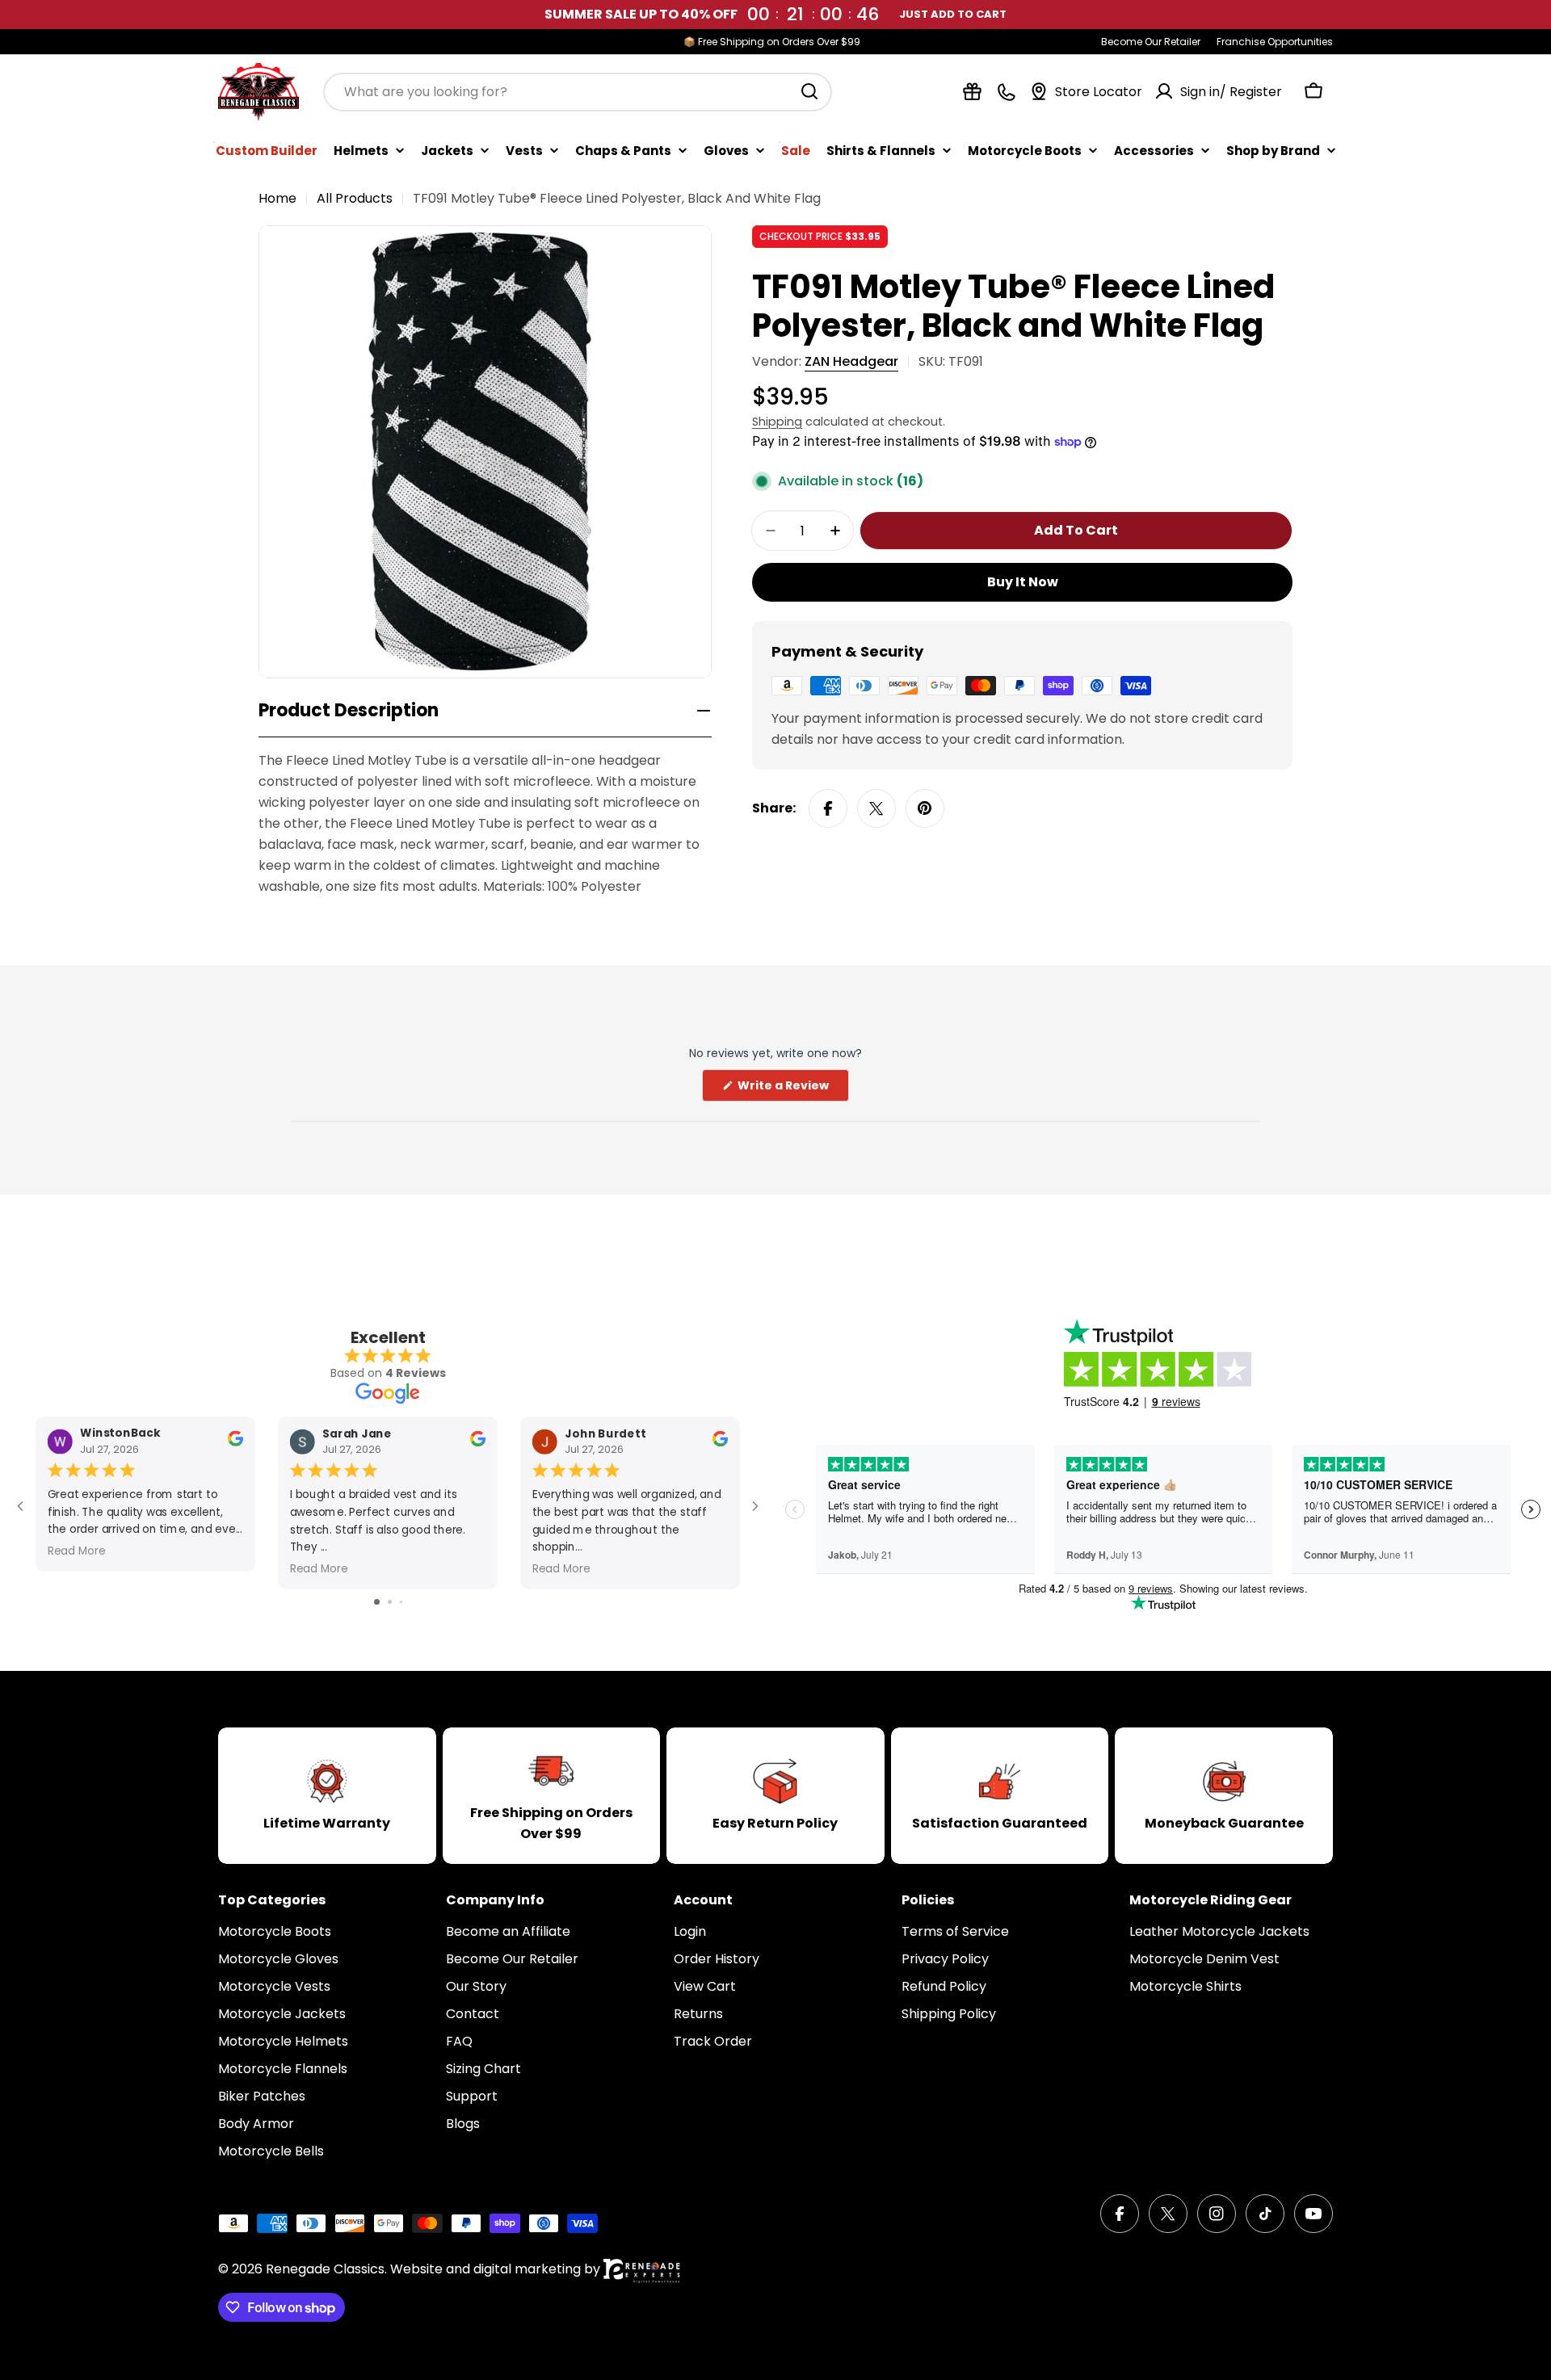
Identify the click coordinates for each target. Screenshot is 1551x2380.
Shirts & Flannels (881, 150)
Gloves (726, 150)
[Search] (809, 91)
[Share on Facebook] (828, 808)
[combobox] (578, 91)
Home (277, 198)
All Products (355, 198)
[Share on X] (876, 808)
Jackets (447, 150)
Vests (524, 150)
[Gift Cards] (972, 92)
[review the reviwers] (235, 1443)
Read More (77, 1551)
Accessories (1154, 150)
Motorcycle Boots (1025, 150)
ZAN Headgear (851, 361)
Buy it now (1023, 582)
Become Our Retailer (1151, 42)
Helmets (361, 150)
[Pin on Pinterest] (925, 808)
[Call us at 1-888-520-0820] (1006, 92)
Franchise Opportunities (1275, 42)
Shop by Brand (1273, 150)
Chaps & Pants (623, 150)
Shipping (777, 422)
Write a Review (792, 1089)
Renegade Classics (325, 2269)
